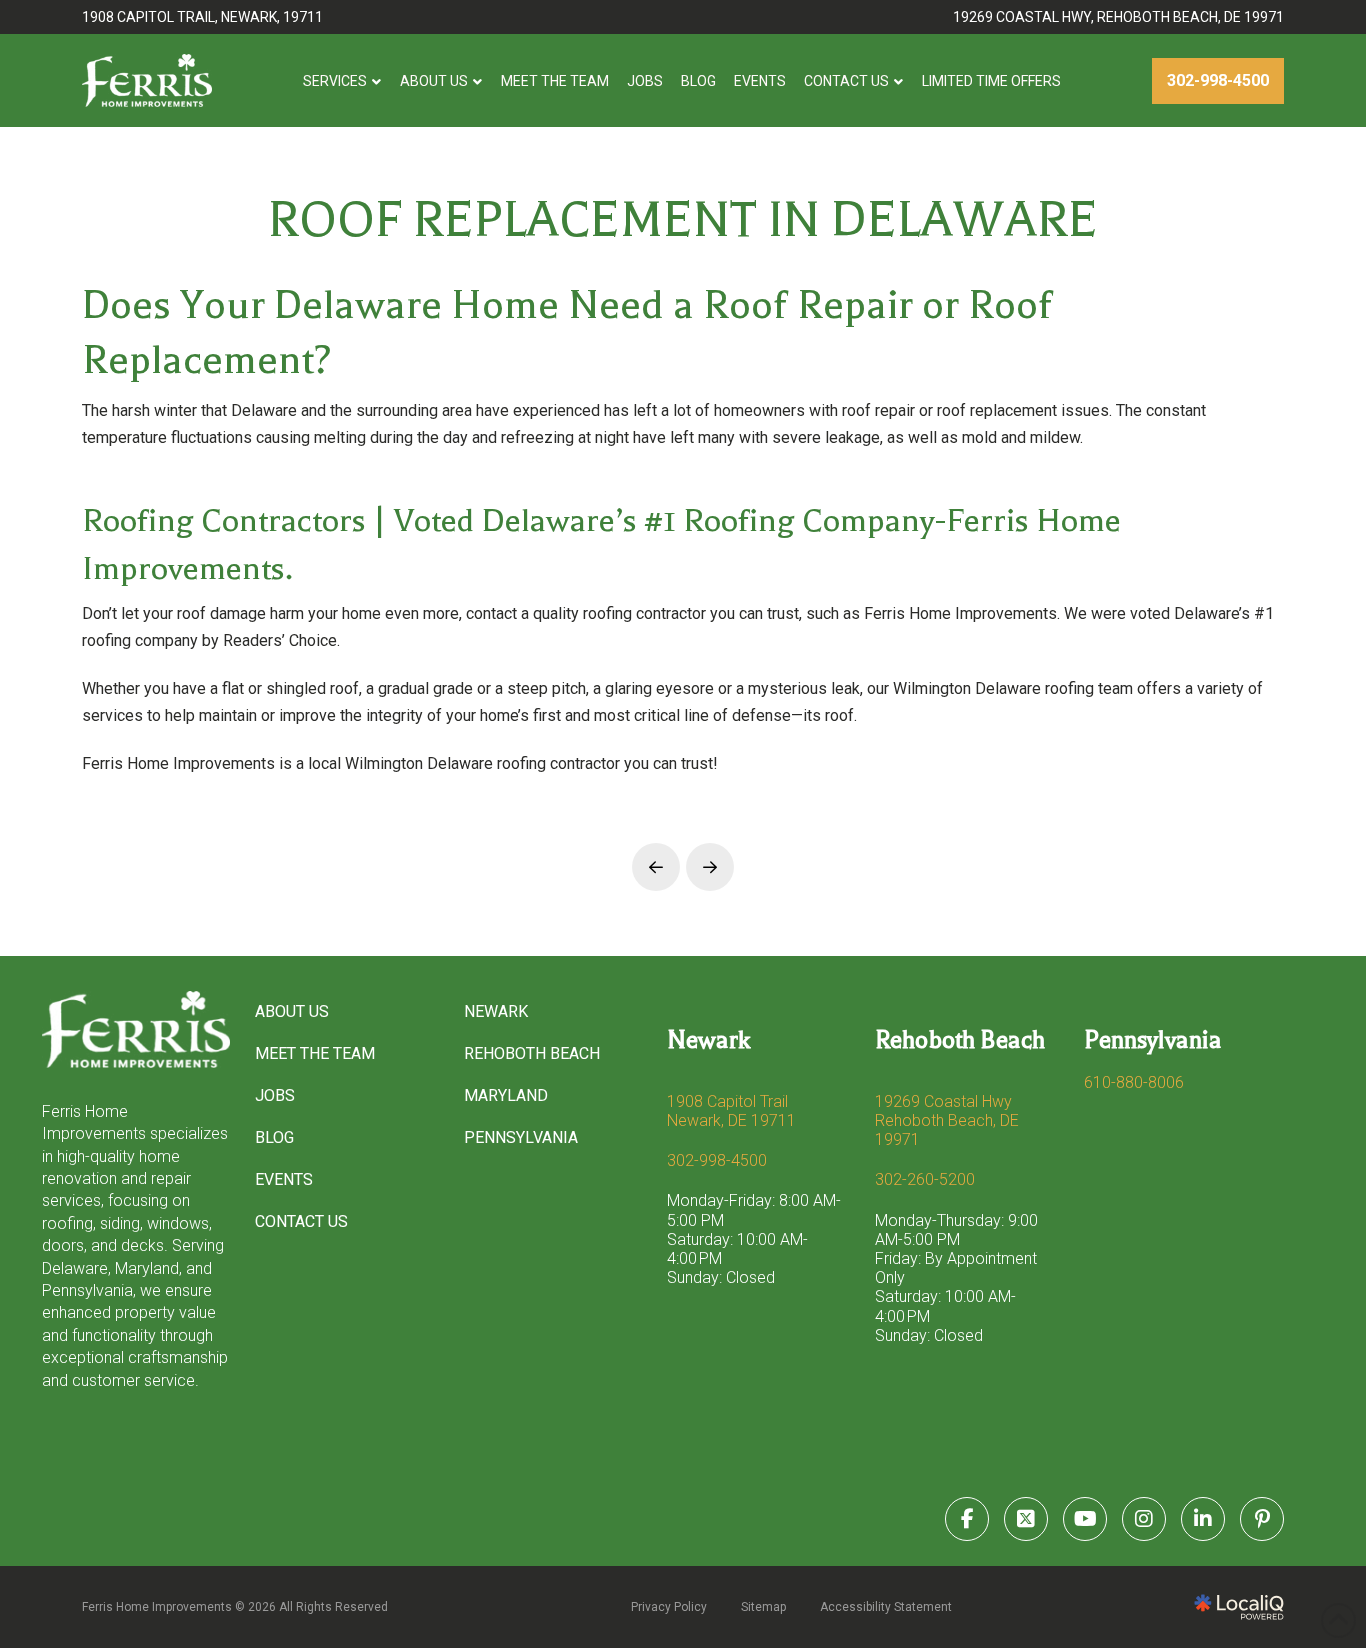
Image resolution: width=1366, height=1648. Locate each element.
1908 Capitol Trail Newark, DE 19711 (731, 1111)
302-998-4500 (717, 1160)
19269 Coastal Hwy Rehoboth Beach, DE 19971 (947, 1120)
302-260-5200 (925, 1179)
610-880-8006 (1134, 1082)
